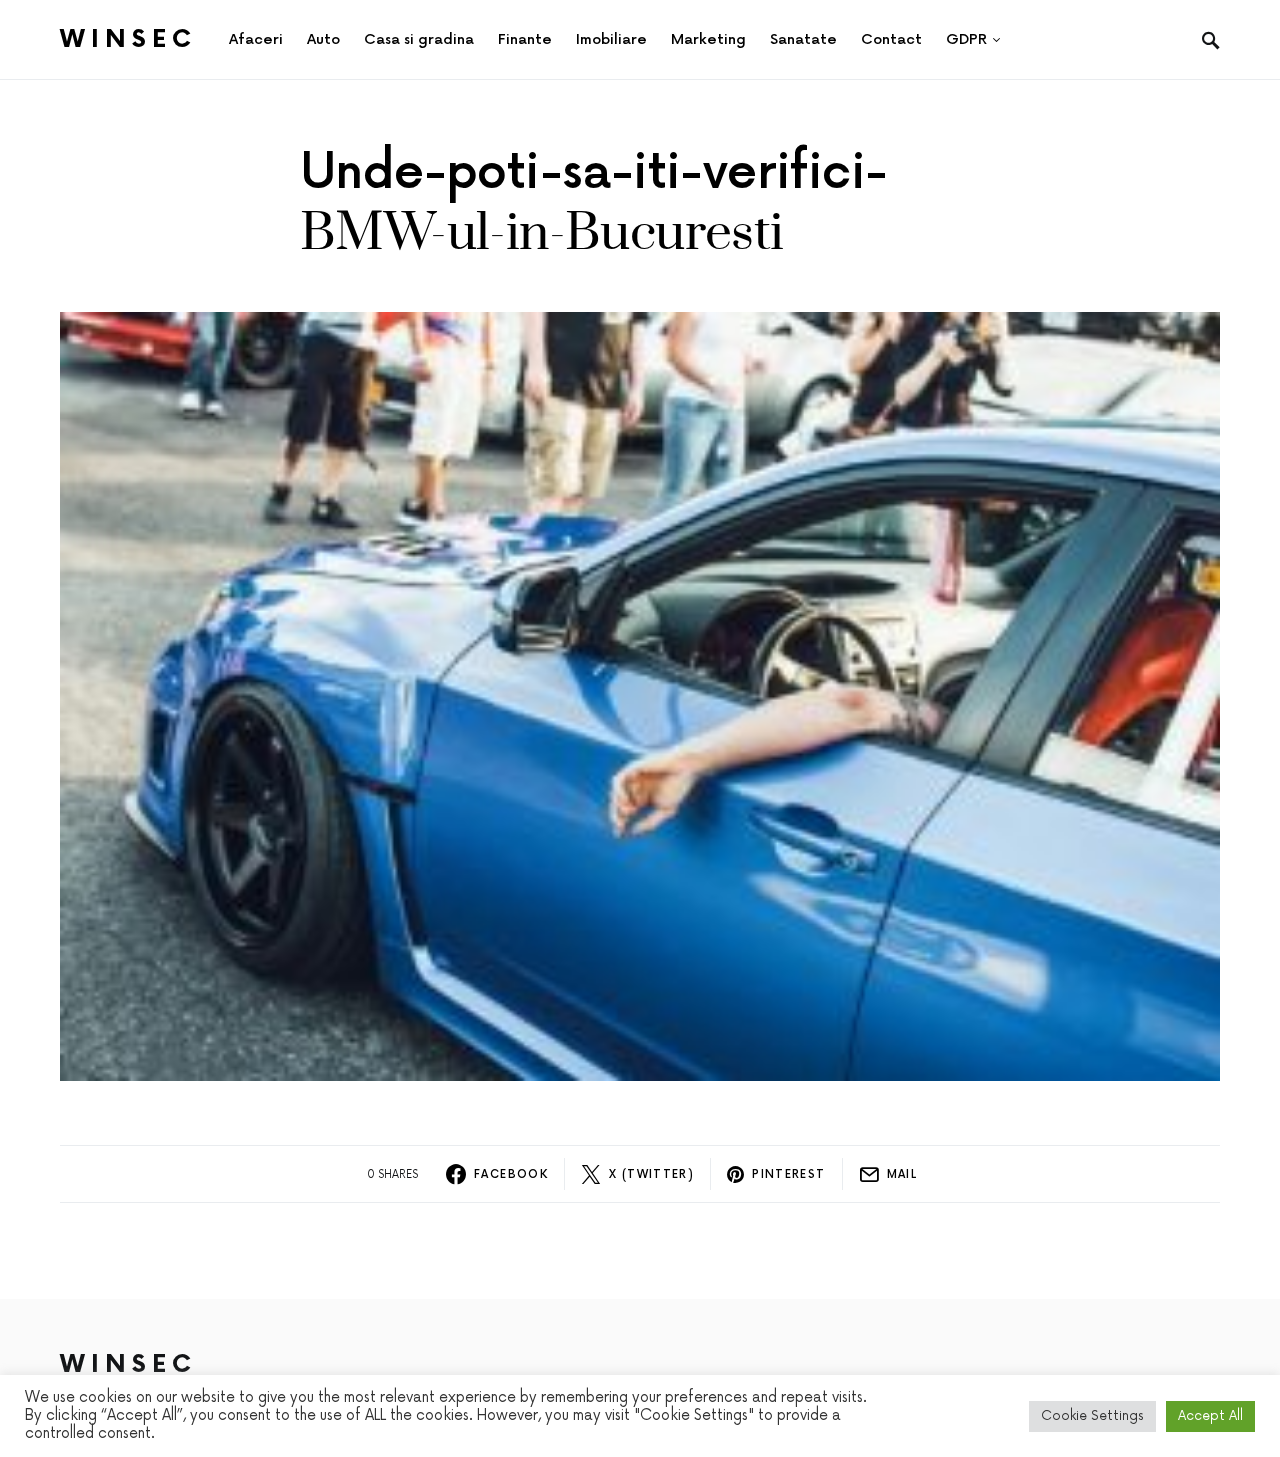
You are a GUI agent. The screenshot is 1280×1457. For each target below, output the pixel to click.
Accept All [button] (1210, 1416)
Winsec (128, 39)
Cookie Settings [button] (1092, 1416)
